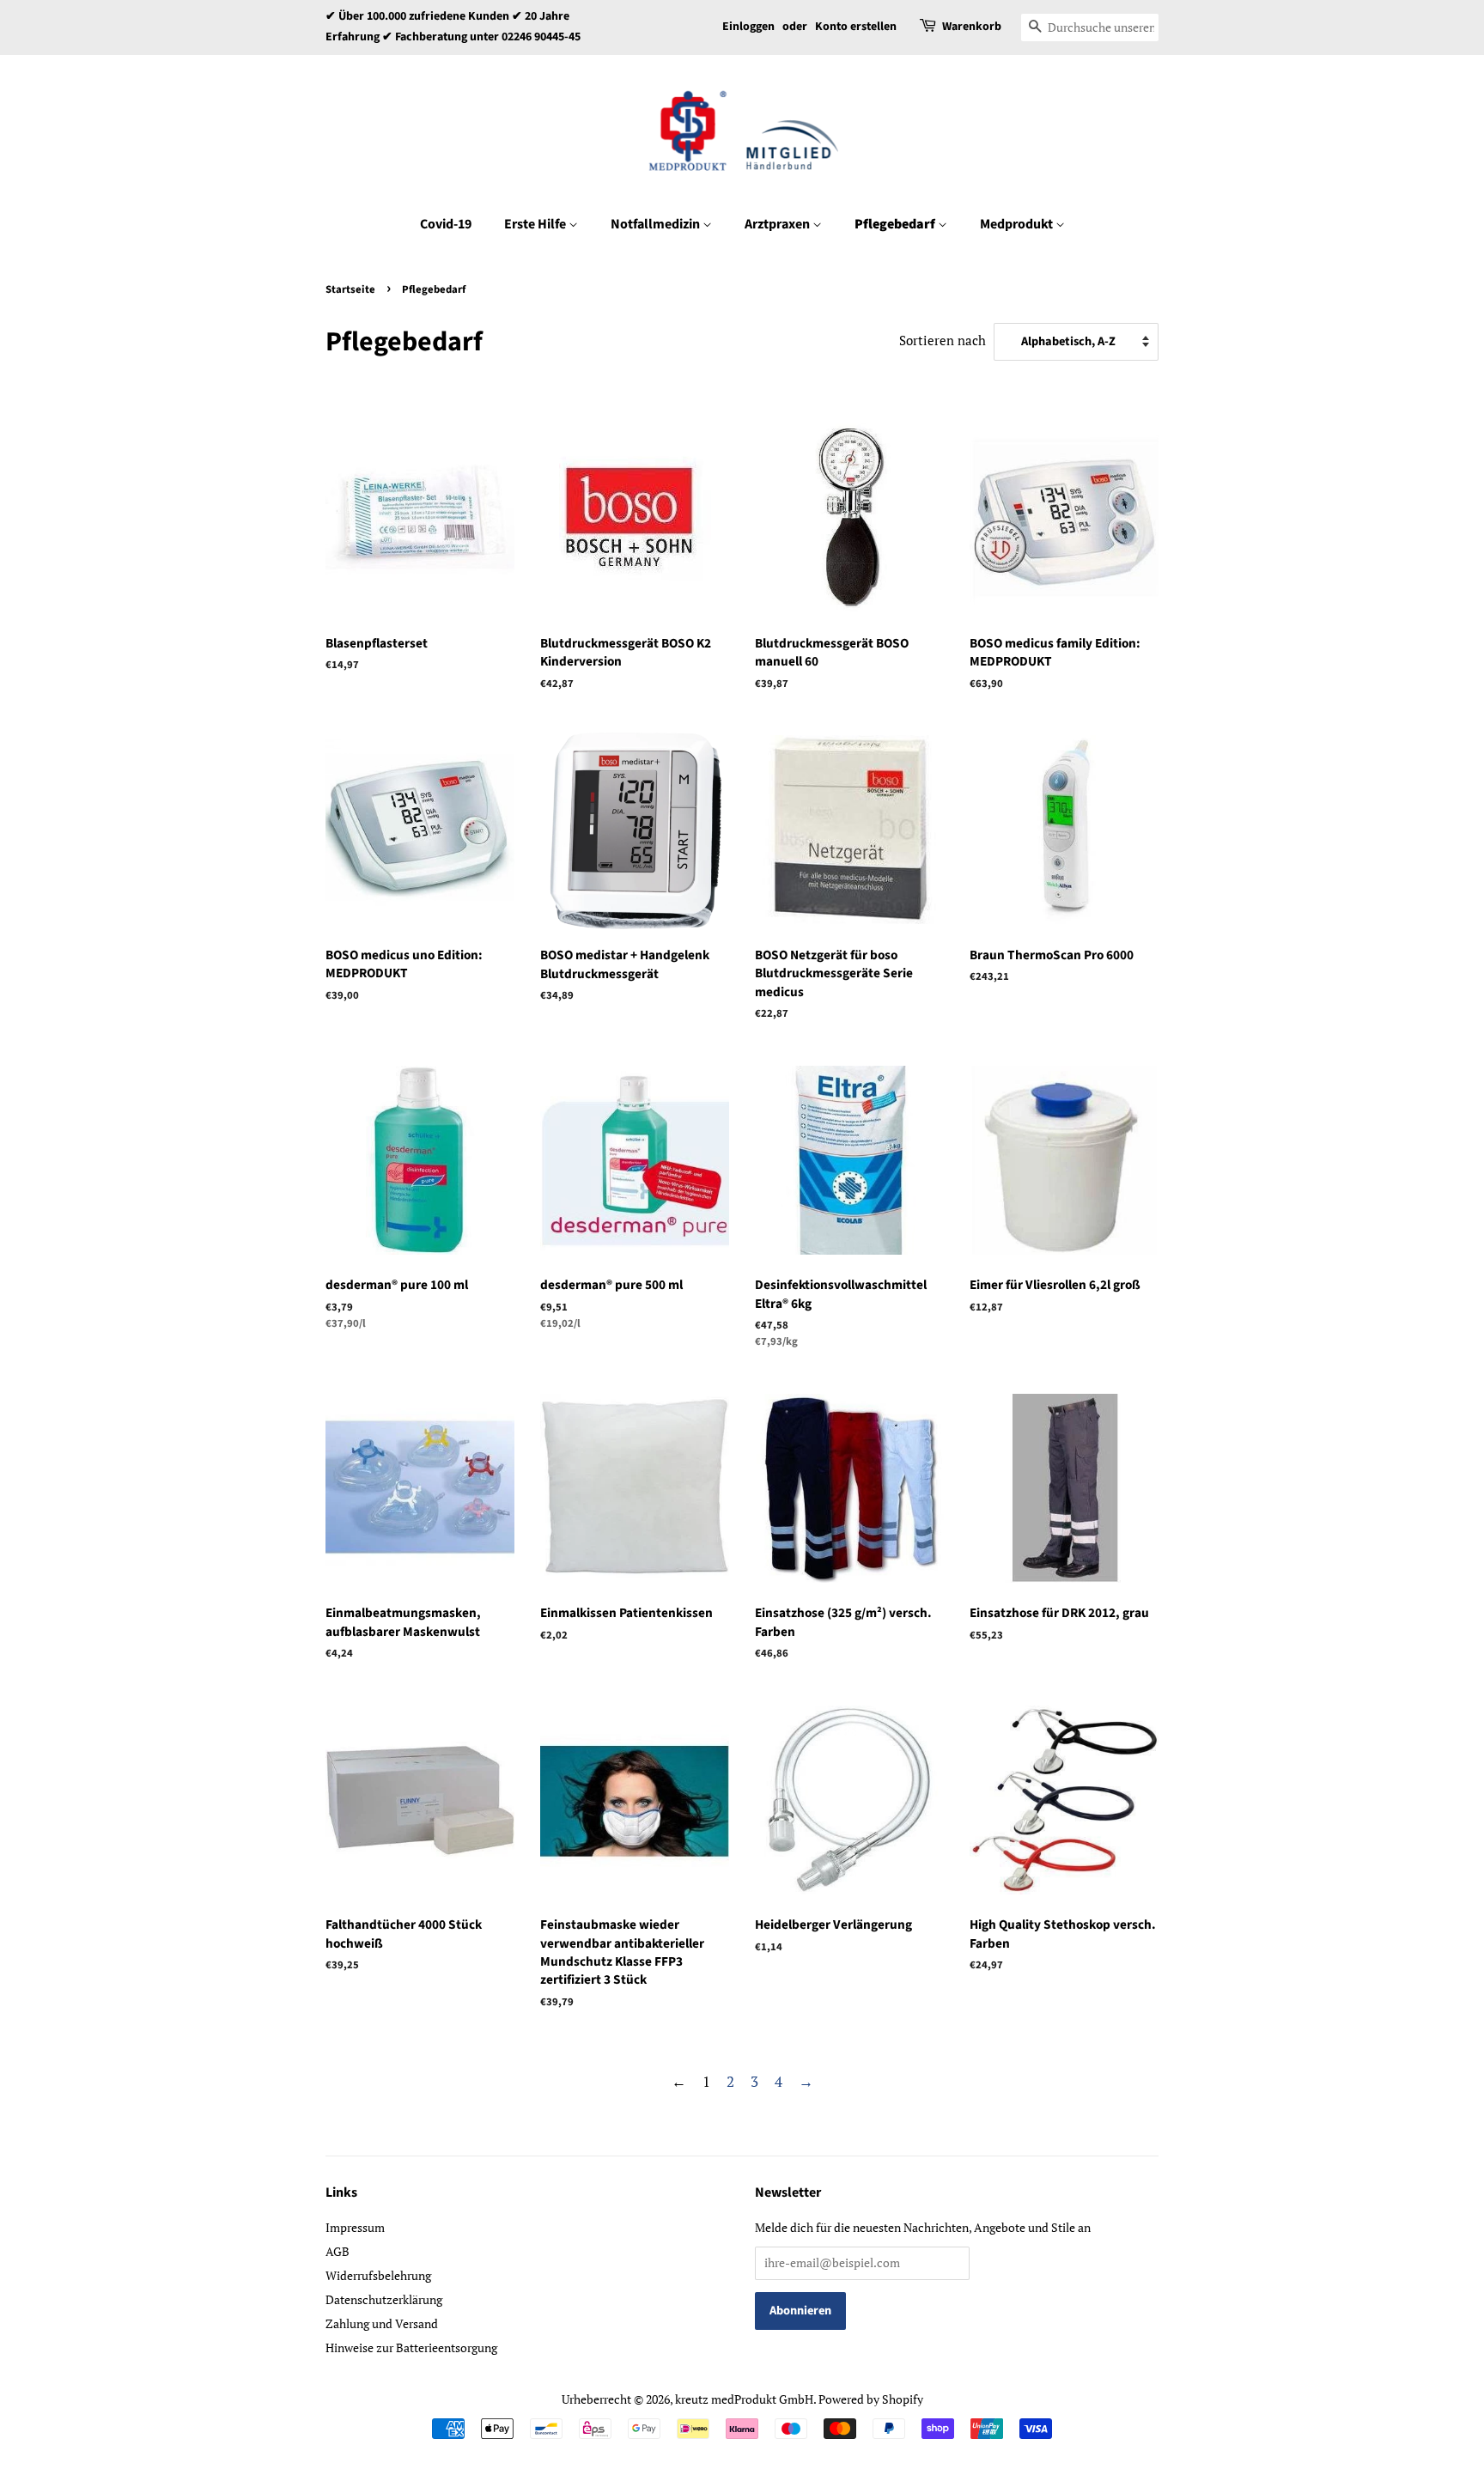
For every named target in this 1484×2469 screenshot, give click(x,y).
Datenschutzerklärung (384, 2299)
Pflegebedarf (896, 224)
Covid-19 (446, 224)
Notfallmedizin (657, 224)
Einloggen (748, 27)
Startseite (350, 289)
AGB (338, 2251)
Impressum (355, 2227)
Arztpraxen (778, 224)
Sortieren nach (943, 340)
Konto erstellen (856, 27)
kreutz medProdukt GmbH (744, 2399)
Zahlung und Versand (382, 2323)
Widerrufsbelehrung (378, 2275)
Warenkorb (972, 27)
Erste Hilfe (536, 224)
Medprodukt (1018, 224)
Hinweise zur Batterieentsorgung (411, 2347)
